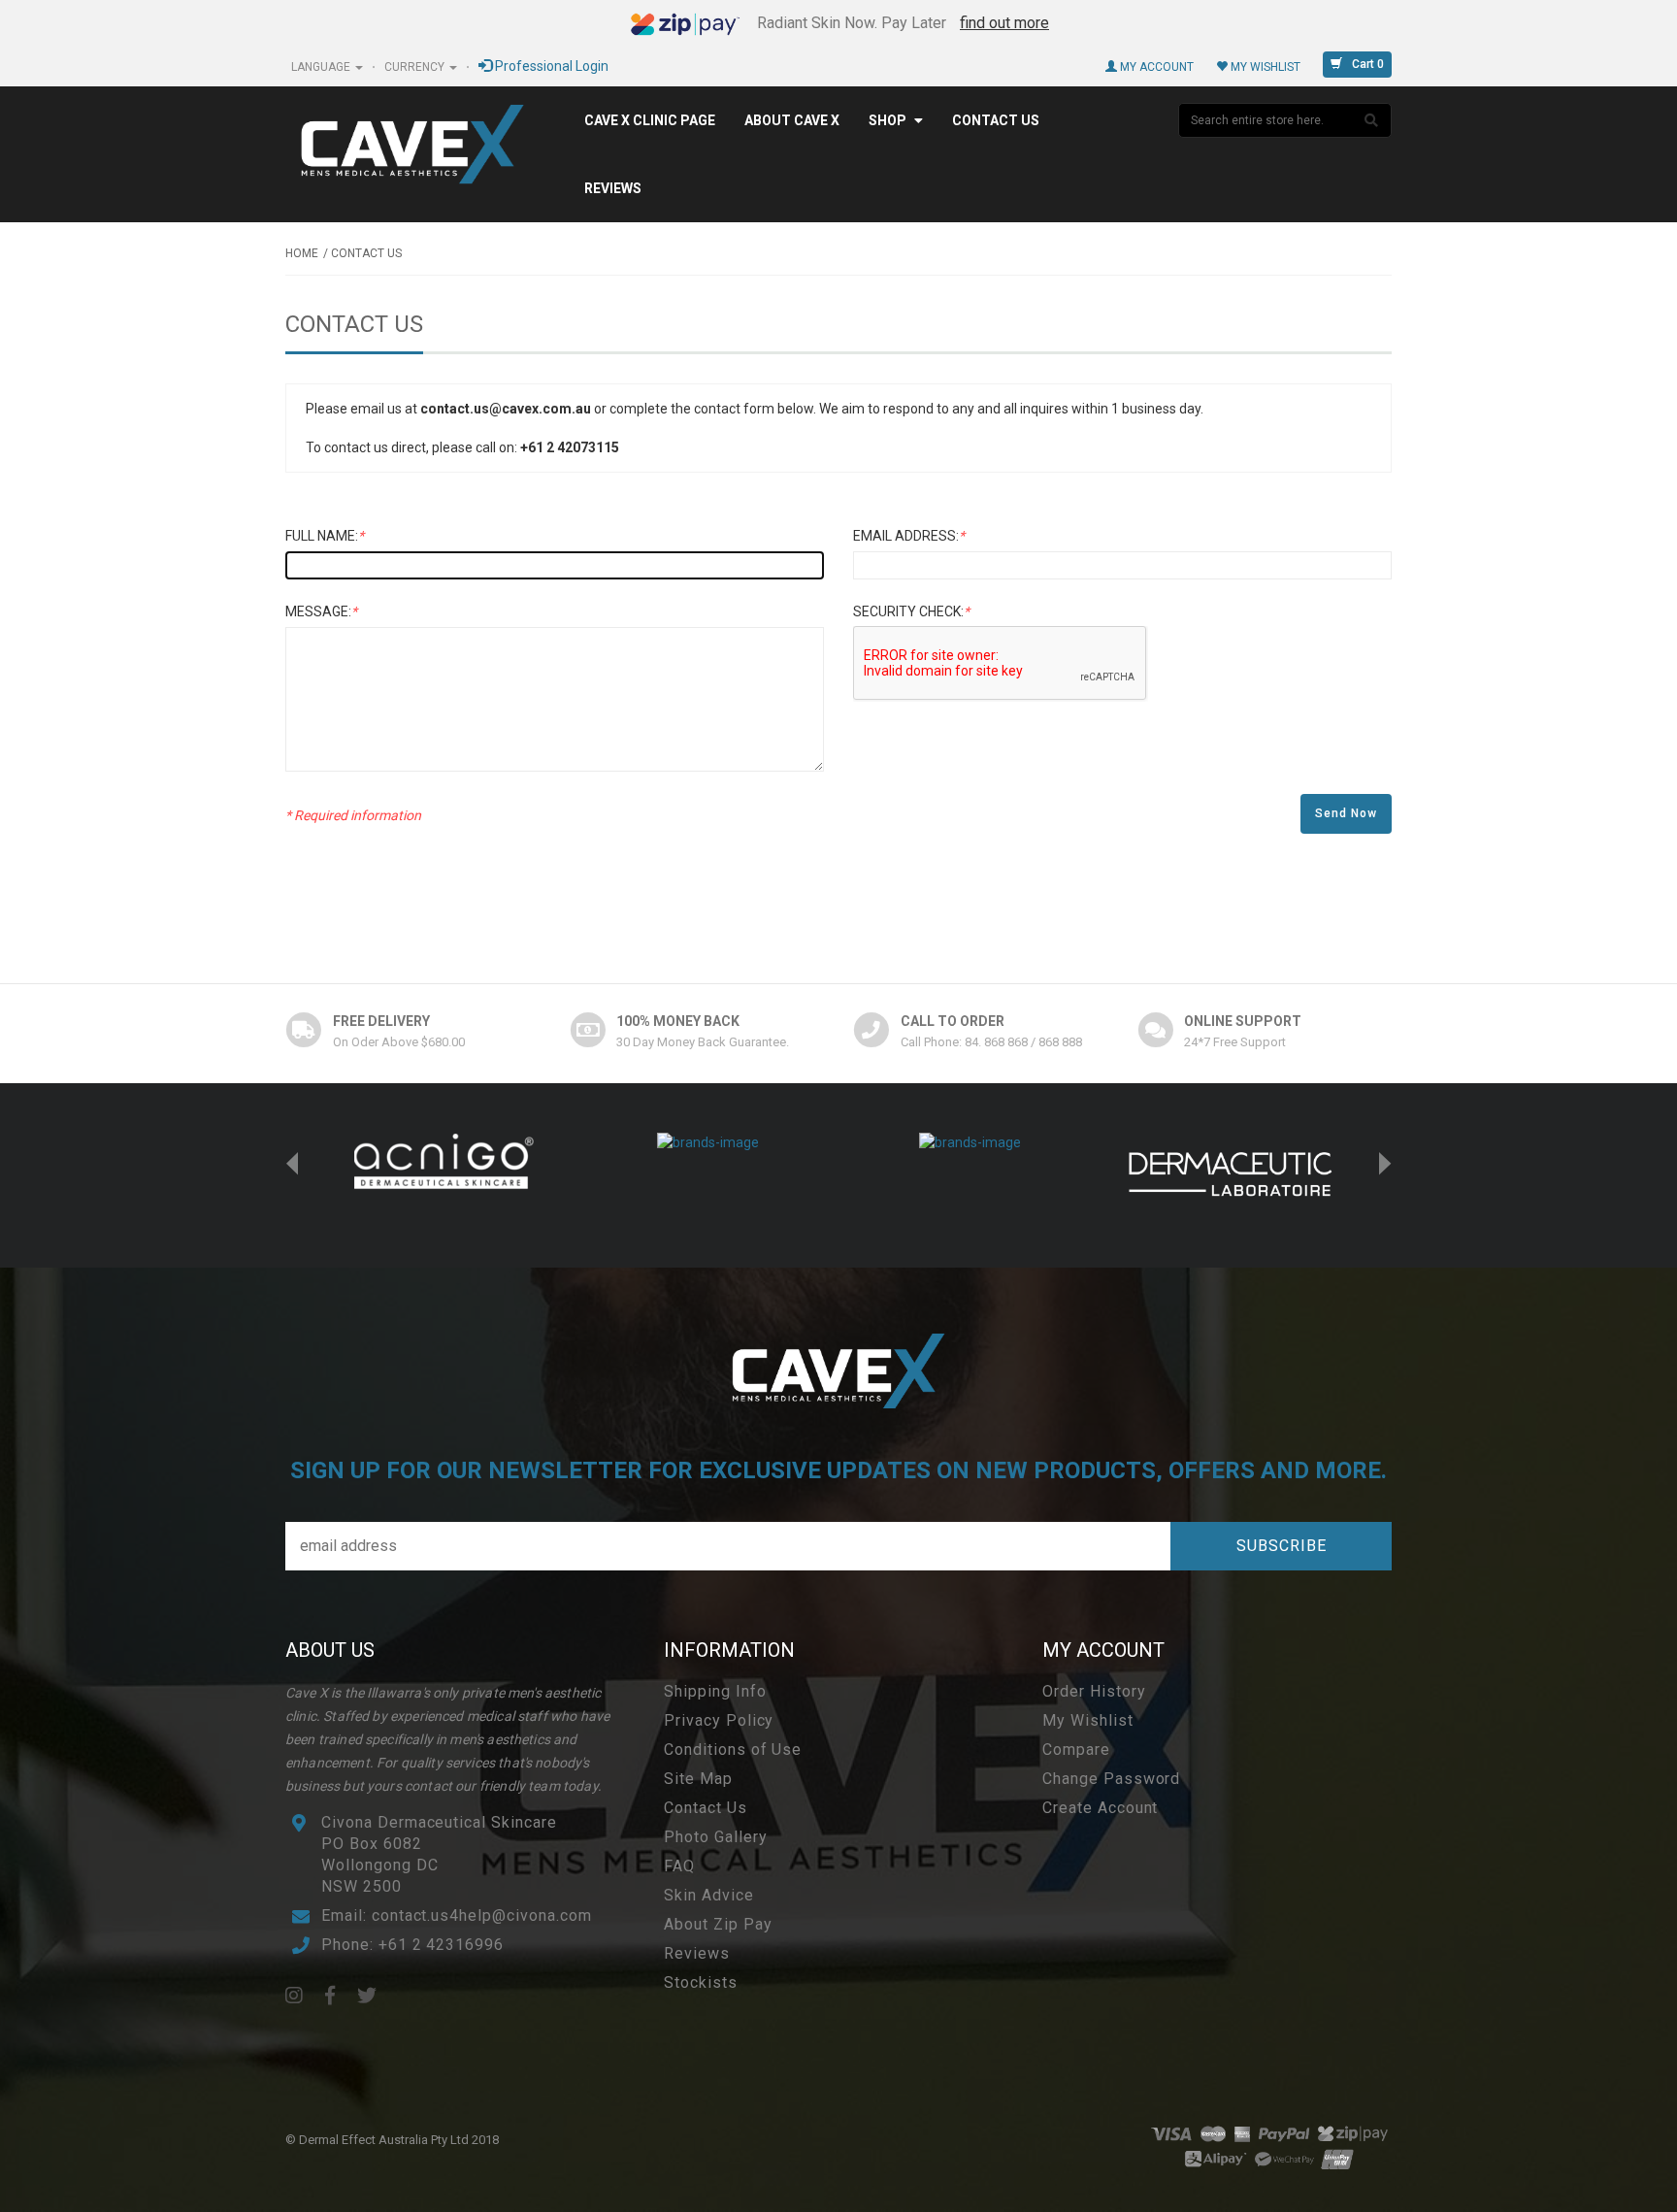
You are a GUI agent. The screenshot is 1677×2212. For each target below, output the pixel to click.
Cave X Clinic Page (650, 120)
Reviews (613, 188)
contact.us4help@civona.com (482, 1915)
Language (322, 67)
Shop (888, 120)
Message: (321, 611)
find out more (1004, 23)
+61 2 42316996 (441, 1945)
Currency (416, 67)
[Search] (1372, 120)
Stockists (701, 1982)
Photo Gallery (715, 1837)
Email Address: (909, 536)
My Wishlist (1264, 67)
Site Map (698, 1779)
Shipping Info (715, 1691)
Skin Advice (709, 1895)
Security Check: (911, 611)
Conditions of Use (733, 1750)
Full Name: (325, 536)
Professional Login (550, 66)
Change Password (1111, 1779)
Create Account (1100, 1808)
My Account (1155, 67)
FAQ (679, 1866)
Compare (1076, 1750)
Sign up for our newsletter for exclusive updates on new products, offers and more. (838, 1470)
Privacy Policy (719, 1720)
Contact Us (996, 120)
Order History (1094, 1691)
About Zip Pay (718, 1924)
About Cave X (792, 120)
